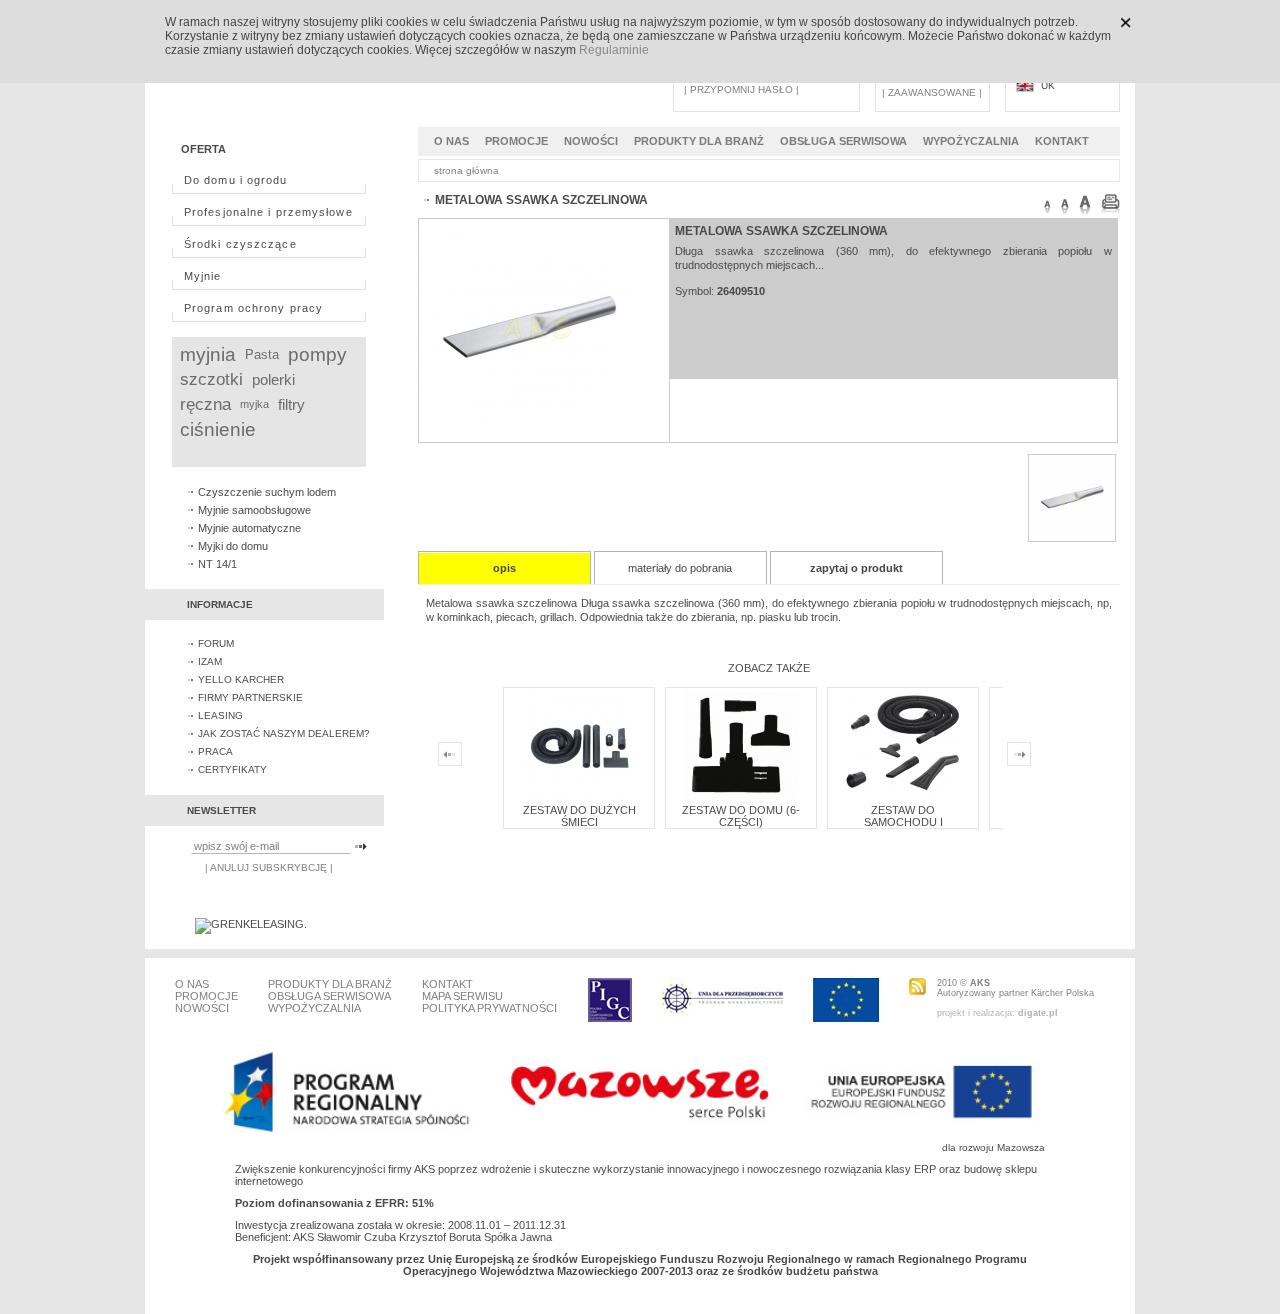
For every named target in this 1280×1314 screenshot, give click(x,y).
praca (215, 751)
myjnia (208, 354)
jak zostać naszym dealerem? (284, 733)
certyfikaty (232, 769)
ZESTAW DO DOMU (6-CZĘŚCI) (741, 816)
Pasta (262, 354)
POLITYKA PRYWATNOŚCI (489, 1008)
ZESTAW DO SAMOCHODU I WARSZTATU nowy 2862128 (903, 828)
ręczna (205, 404)
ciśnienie (218, 429)
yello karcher (241, 679)
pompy (317, 354)
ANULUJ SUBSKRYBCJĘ (268, 867)
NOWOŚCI (591, 141)
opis (504, 568)
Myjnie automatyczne (249, 528)
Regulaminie (614, 50)
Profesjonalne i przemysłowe (268, 212)
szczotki (211, 379)
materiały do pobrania (680, 568)
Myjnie (203, 276)
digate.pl (1038, 1013)
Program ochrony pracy (253, 308)
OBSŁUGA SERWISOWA (843, 141)
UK (1048, 85)
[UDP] (722, 1000)
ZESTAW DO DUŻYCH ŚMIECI (579, 816)
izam (210, 661)
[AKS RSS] (917, 986)
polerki (273, 379)
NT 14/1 (217, 564)
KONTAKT (1062, 141)
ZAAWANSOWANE (932, 92)
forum (216, 643)
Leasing (220, 715)
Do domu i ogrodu (236, 180)
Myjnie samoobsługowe (254, 510)
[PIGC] (610, 1000)
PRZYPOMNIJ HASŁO (741, 89)
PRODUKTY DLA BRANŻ (699, 141)
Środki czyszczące (240, 244)
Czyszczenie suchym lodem (267, 492)
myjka (254, 404)
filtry (291, 404)
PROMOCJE (516, 141)
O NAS (451, 141)
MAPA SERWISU (462, 996)
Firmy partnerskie (250, 697)
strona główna (466, 170)
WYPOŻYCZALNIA (971, 141)
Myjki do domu (233, 546)
